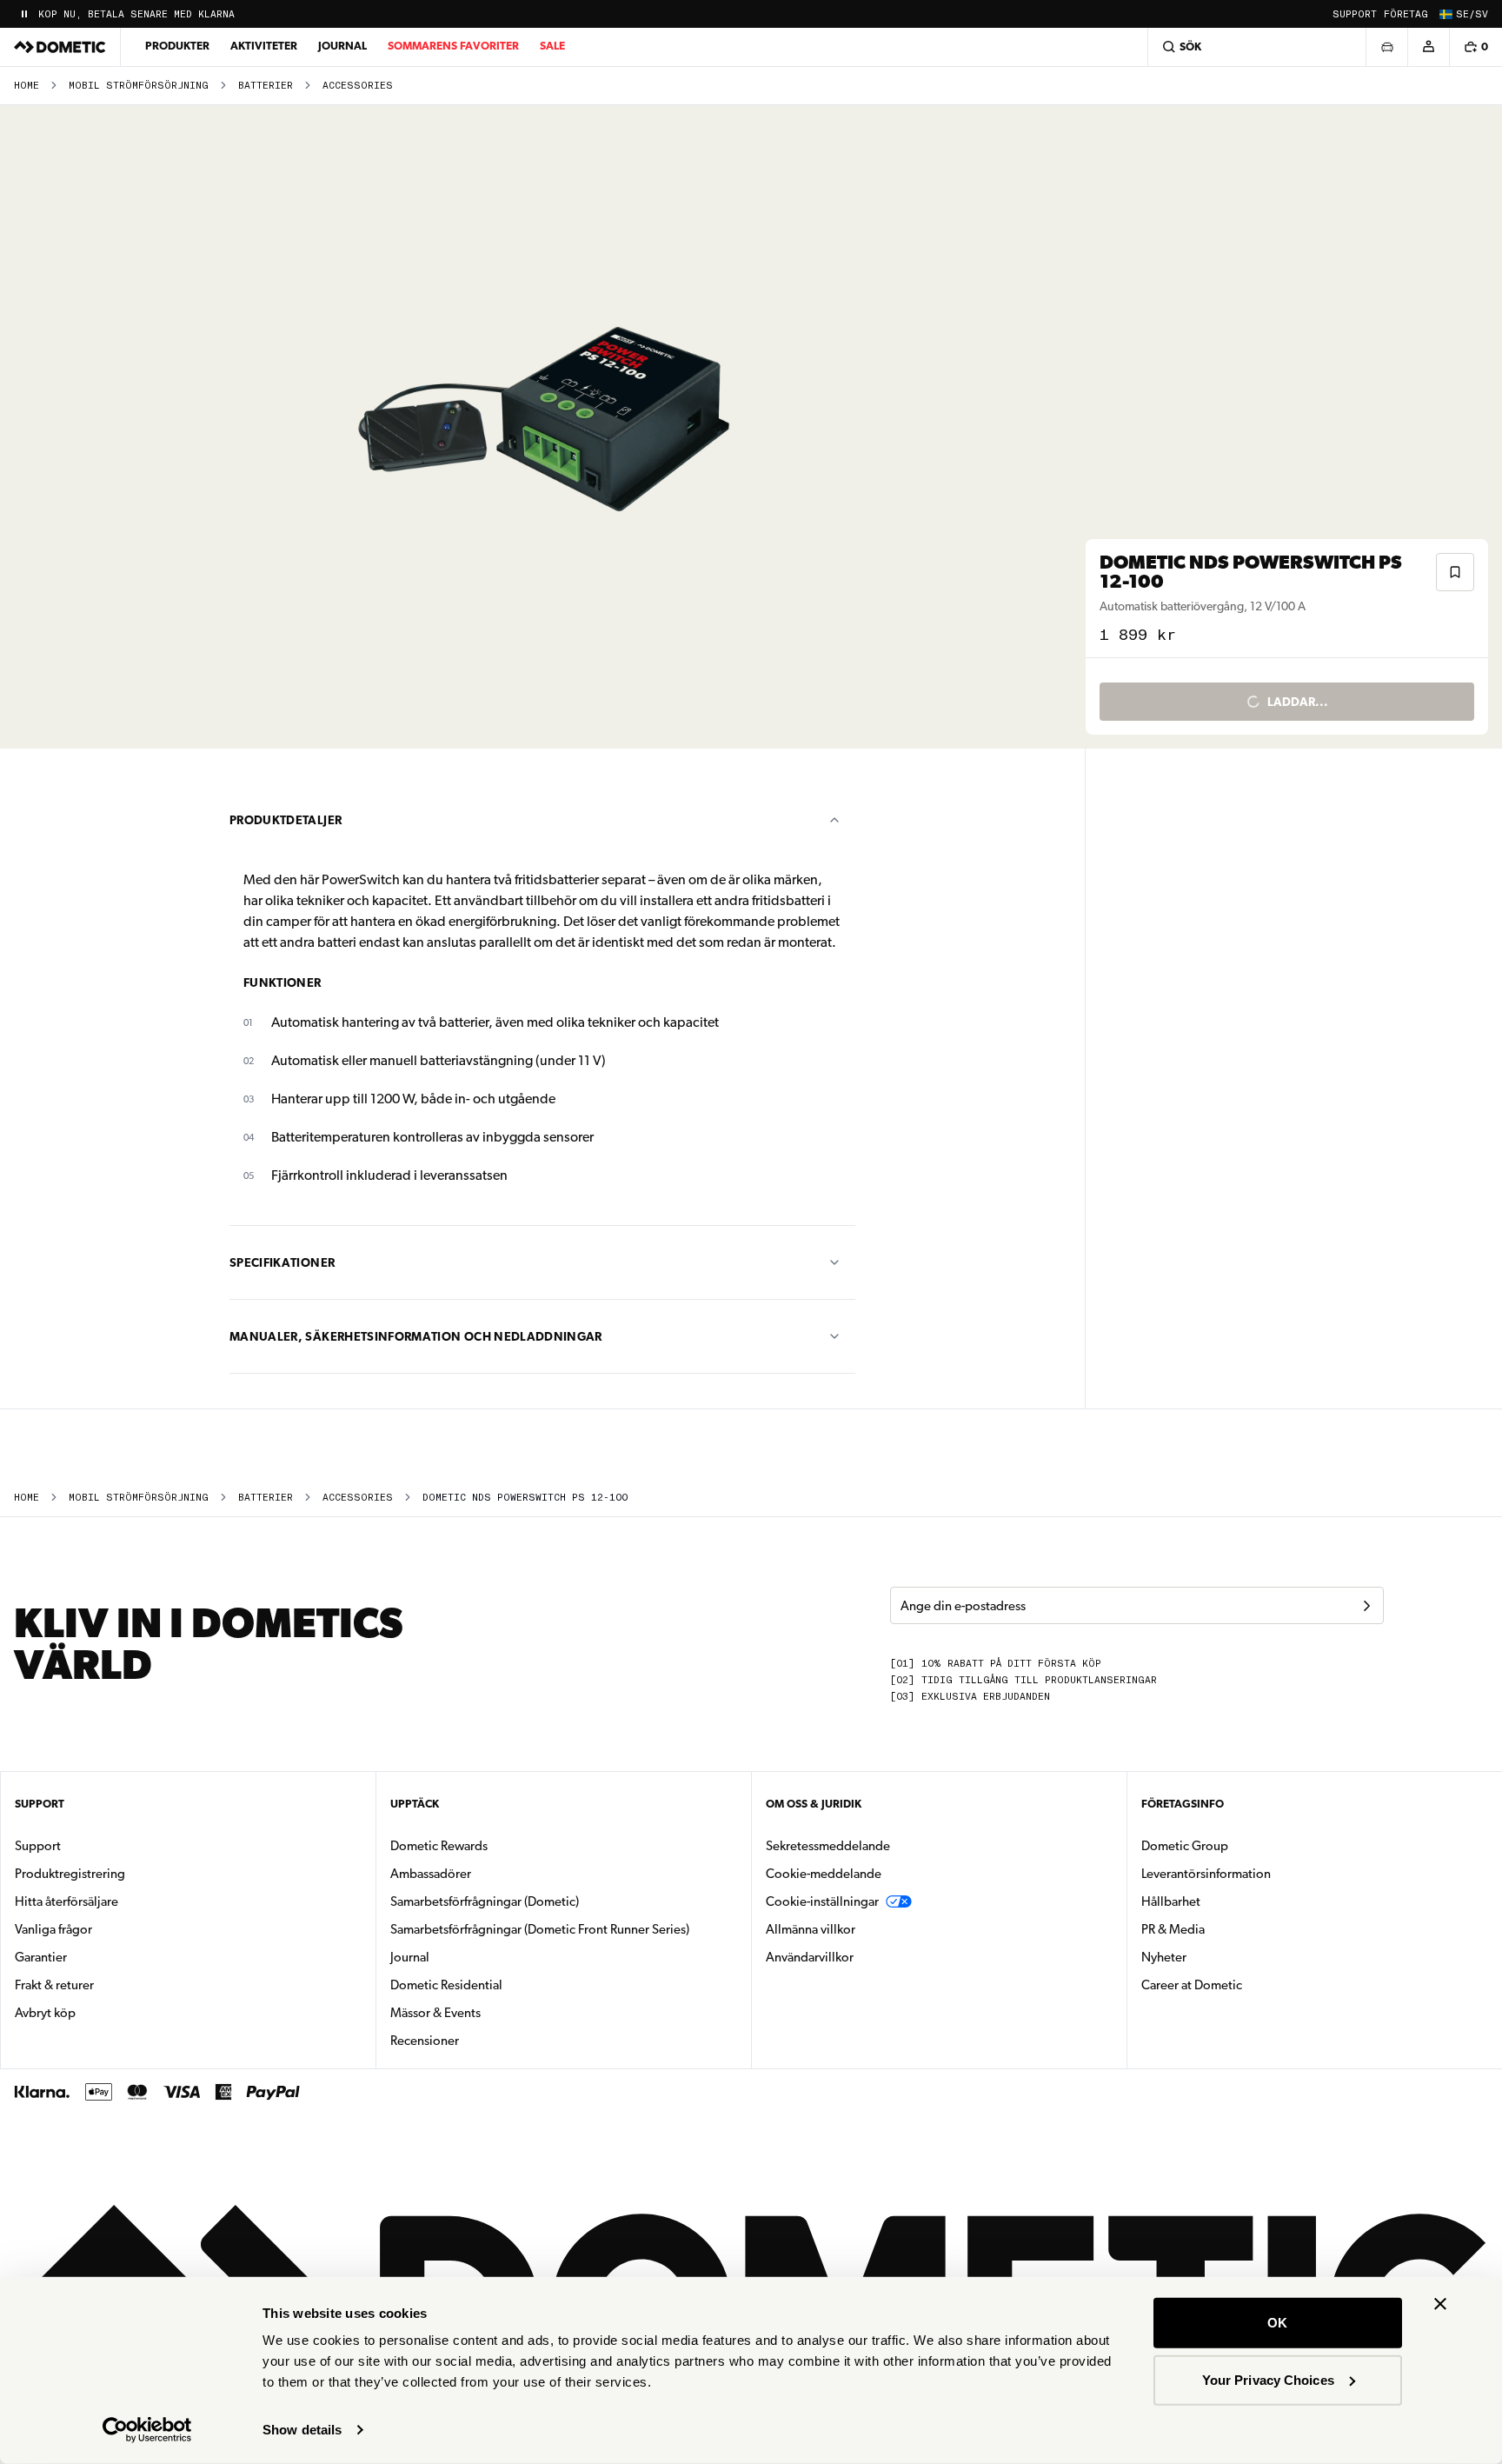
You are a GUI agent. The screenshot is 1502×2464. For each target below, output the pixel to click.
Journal (342, 46)
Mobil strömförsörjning (139, 86)
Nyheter (1219, 1957)
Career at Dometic (1246, 1985)
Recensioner (425, 2041)
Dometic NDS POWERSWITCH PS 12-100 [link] (525, 1498)
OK (1277, 2323)
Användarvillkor (810, 1957)
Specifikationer (282, 1262)
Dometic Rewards (439, 1846)
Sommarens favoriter (453, 46)
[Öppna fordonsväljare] (1386, 47)
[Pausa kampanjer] (24, 14)
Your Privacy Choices (1268, 2379)
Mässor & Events (435, 2013)
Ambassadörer (431, 1874)
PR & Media (1228, 1929)
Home (27, 86)
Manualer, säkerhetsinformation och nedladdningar (416, 1336)
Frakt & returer (54, 1985)
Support (1355, 14)
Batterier (266, 86)
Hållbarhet (1171, 1901)
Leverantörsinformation (1206, 1874)
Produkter (177, 46)
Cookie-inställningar (822, 1901)
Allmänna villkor (811, 1929)
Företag (1406, 14)
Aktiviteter (264, 46)
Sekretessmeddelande (828, 1846)
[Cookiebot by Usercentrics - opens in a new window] (147, 2430)
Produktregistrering (70, 1874)
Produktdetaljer (286, 820)
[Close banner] (1440, 2304)
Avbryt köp (45, 2013)
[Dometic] (60, 47)
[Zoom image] (550, 427)
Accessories (358, 86)
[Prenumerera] (1366, 1606)
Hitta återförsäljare (66, 1901)
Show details (302, 2430)
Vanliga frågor (53, 1929)
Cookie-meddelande (824, 1874)
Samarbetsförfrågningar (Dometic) (485, 1901)
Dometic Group (1239, 1845)
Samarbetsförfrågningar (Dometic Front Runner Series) (540, 1929)
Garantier (41, 1957)
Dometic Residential (501, 1985)
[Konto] (1428, 47)
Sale (552, 46)
